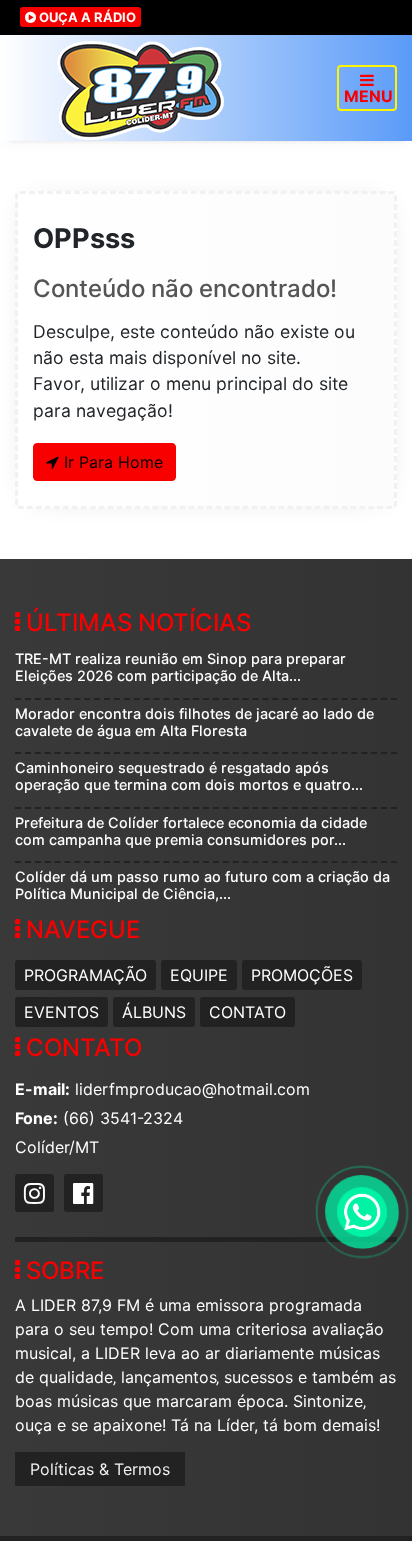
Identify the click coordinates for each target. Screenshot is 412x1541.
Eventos (61, 1012)
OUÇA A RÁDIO (86, 17)
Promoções (302, 975)
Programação (85, 975)
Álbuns (154, 1012)
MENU (368, 96)
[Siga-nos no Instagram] (37, 1196)
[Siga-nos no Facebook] (86, 1196)
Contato (247, 1012)
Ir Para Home (111, 462)
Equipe (199, 975)
